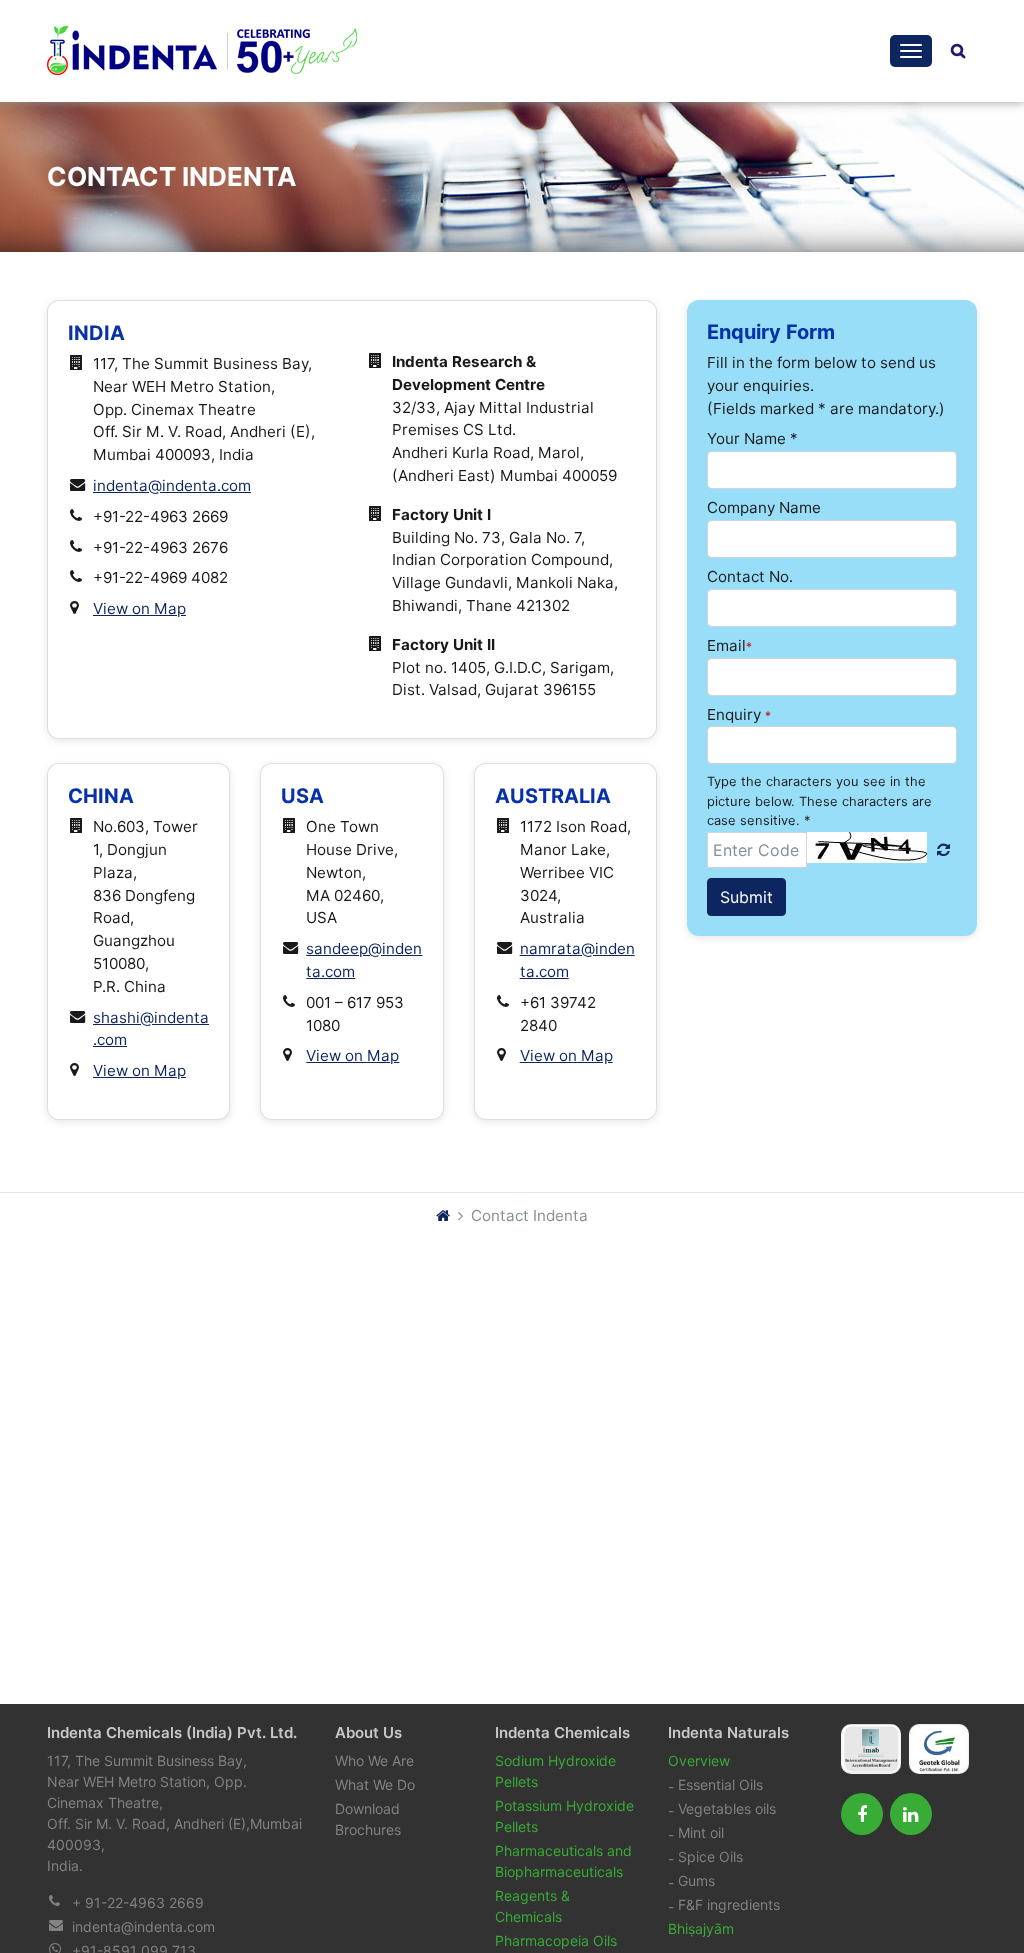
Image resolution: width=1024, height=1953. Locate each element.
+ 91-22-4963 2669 (138, 1902)
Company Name (764, 507)
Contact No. (750, 576)
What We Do (375, 1784)
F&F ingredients (729, 1904)
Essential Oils (720, 1784)
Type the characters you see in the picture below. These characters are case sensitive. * (819, 800)
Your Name (752, 438)
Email (729, 645)
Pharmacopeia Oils (556, 1940)
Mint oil (701, 1832)
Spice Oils (710, 1856)
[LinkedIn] (911, 1814)
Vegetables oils (727, 1808)
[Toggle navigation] (911, 51)
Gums (696, 1880)
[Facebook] (862, 1814)
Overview (699, 1760)
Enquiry (739, 714)
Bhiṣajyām (701, 1928)
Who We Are (374, 1760)
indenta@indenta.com (143, 1926)
